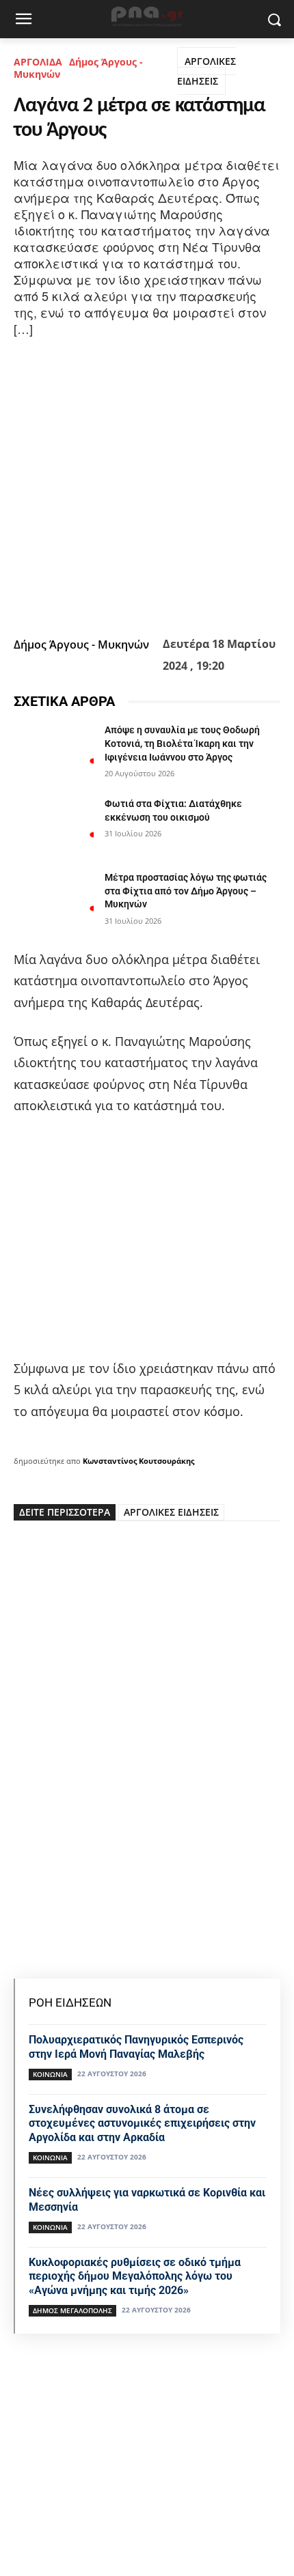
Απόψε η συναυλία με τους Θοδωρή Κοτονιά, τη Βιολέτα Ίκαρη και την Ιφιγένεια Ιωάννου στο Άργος (182, 743)
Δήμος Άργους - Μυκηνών (78, 68)
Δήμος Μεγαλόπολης (72, 2310)
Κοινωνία (50, 2074)
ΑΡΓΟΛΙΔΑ (38, 62)
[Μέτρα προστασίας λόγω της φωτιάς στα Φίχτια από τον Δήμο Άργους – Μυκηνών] (54, 899)
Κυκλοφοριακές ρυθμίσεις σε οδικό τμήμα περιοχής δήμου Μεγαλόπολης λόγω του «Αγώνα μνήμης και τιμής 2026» (135, 2277)
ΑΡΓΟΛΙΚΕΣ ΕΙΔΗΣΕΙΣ (206, 71)
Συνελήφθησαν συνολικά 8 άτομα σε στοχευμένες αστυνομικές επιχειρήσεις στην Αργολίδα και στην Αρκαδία (142, 2124)
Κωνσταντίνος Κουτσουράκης (138, 1461)
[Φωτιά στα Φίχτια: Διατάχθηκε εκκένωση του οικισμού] (54, 825)
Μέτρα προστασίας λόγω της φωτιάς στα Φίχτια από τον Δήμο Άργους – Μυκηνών (186, 891)
